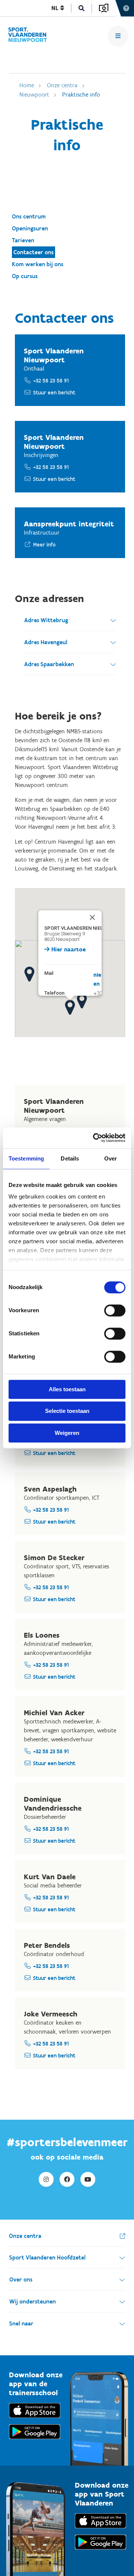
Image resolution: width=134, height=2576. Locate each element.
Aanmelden (104, 8)
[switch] (115, 1310)
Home (27, 85)
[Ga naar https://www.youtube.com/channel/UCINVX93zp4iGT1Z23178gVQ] (88, 2179)
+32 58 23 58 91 (51, 381)
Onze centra (62, 85)
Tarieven (23, 240)
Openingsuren (30, 228)
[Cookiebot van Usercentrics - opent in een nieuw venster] (95, 1138)
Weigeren (67, 1433)
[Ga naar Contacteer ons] (31, 36)
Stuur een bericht (54, 393)
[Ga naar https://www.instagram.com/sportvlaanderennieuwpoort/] (46, 2179)
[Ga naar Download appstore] (35, 2420)
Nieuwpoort (34, 95)
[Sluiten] (88, 913)
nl (56, 8)
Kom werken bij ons (38, 264)
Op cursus (25, 276)
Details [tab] (70, 1158)
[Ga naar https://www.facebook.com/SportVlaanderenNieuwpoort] (67, 2179)
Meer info (44, 545)
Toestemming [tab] (26, 1158)
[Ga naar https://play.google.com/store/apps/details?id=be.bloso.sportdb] (100, 2551)
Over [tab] (111, 1158)
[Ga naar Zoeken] (82, 8)
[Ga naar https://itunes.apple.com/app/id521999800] (100, 2530)
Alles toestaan (67, 1389)
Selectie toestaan (67, 1411)
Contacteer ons (33, 252)
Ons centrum (29, 216)
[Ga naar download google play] (35, 2441)
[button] (70, 1007)
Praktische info (81, 95)
